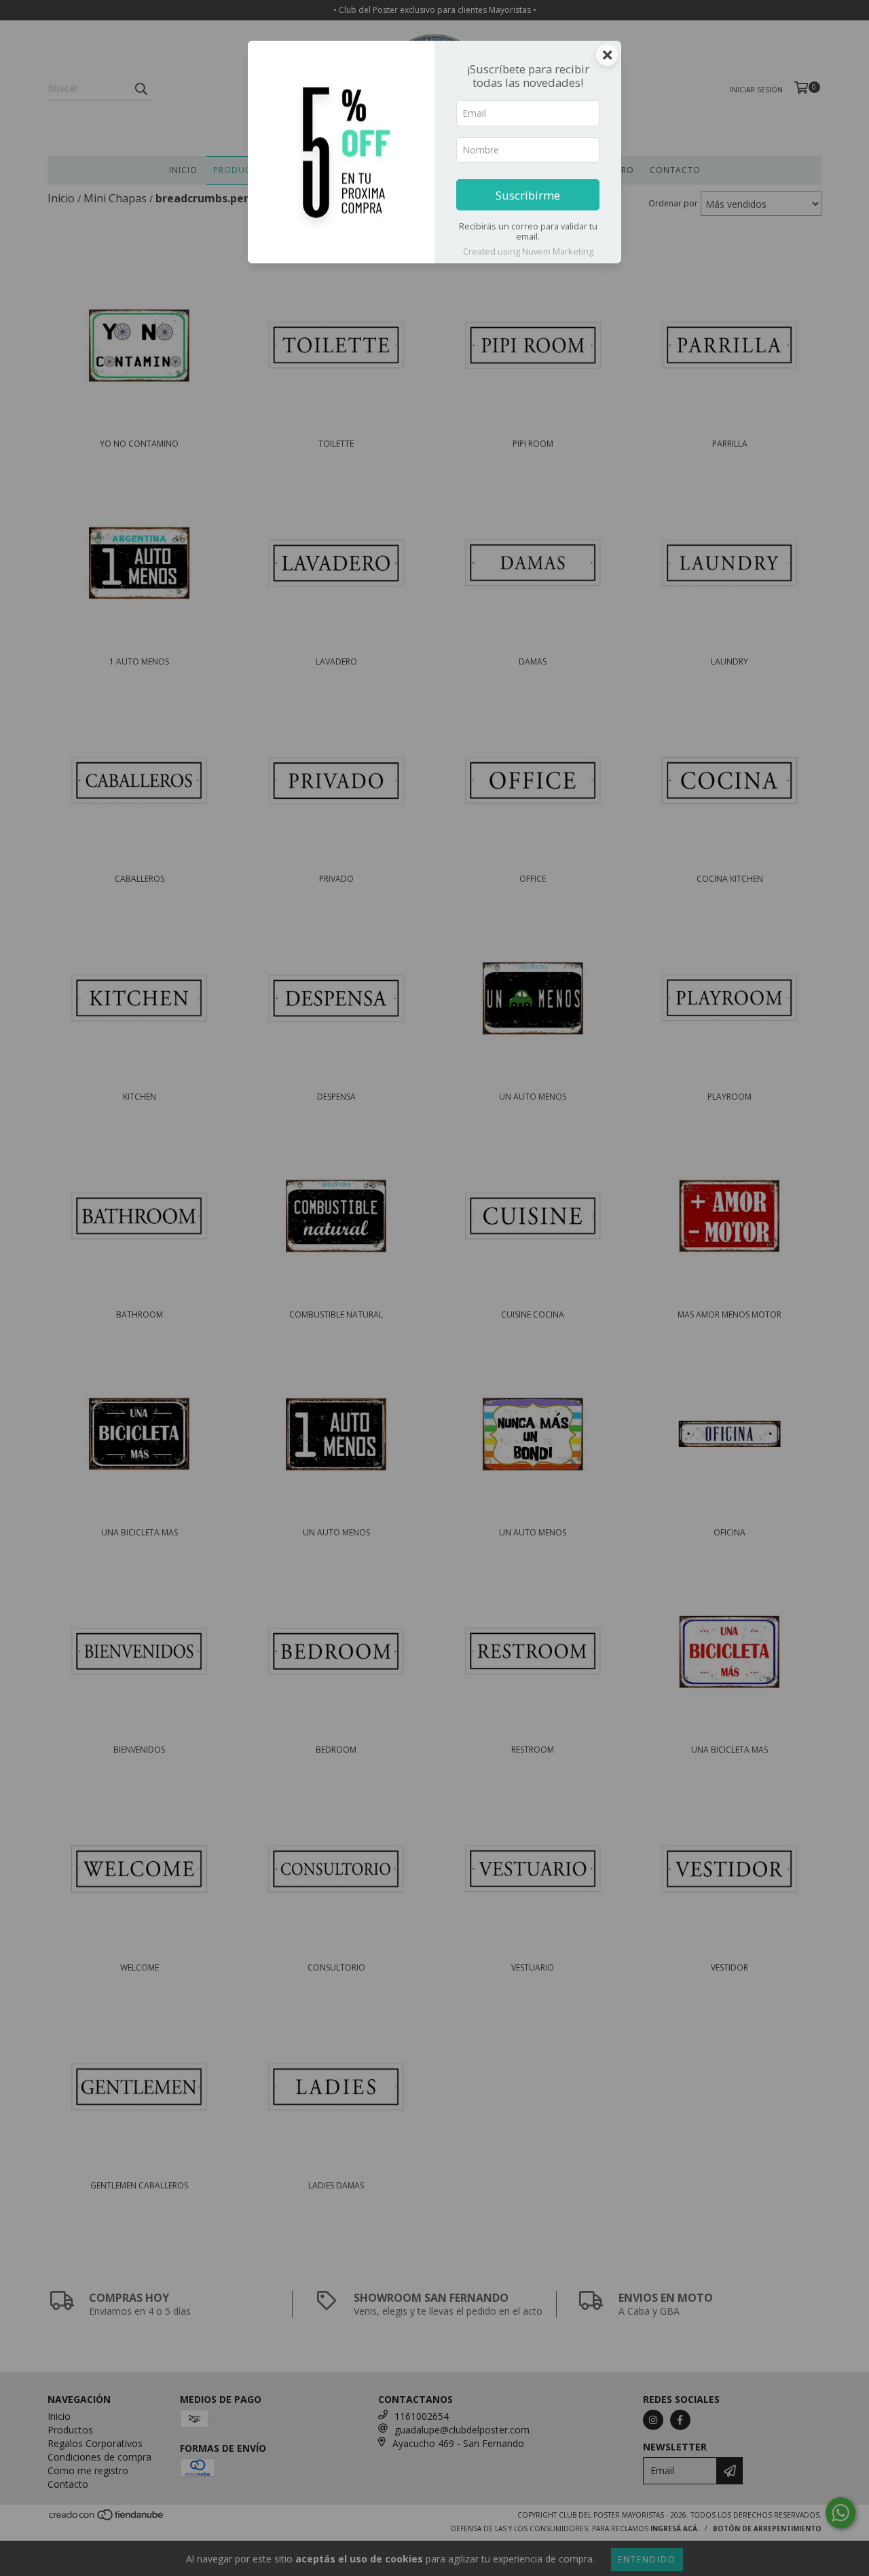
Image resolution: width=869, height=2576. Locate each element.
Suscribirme (528, 195)
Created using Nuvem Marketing (528, 251)
